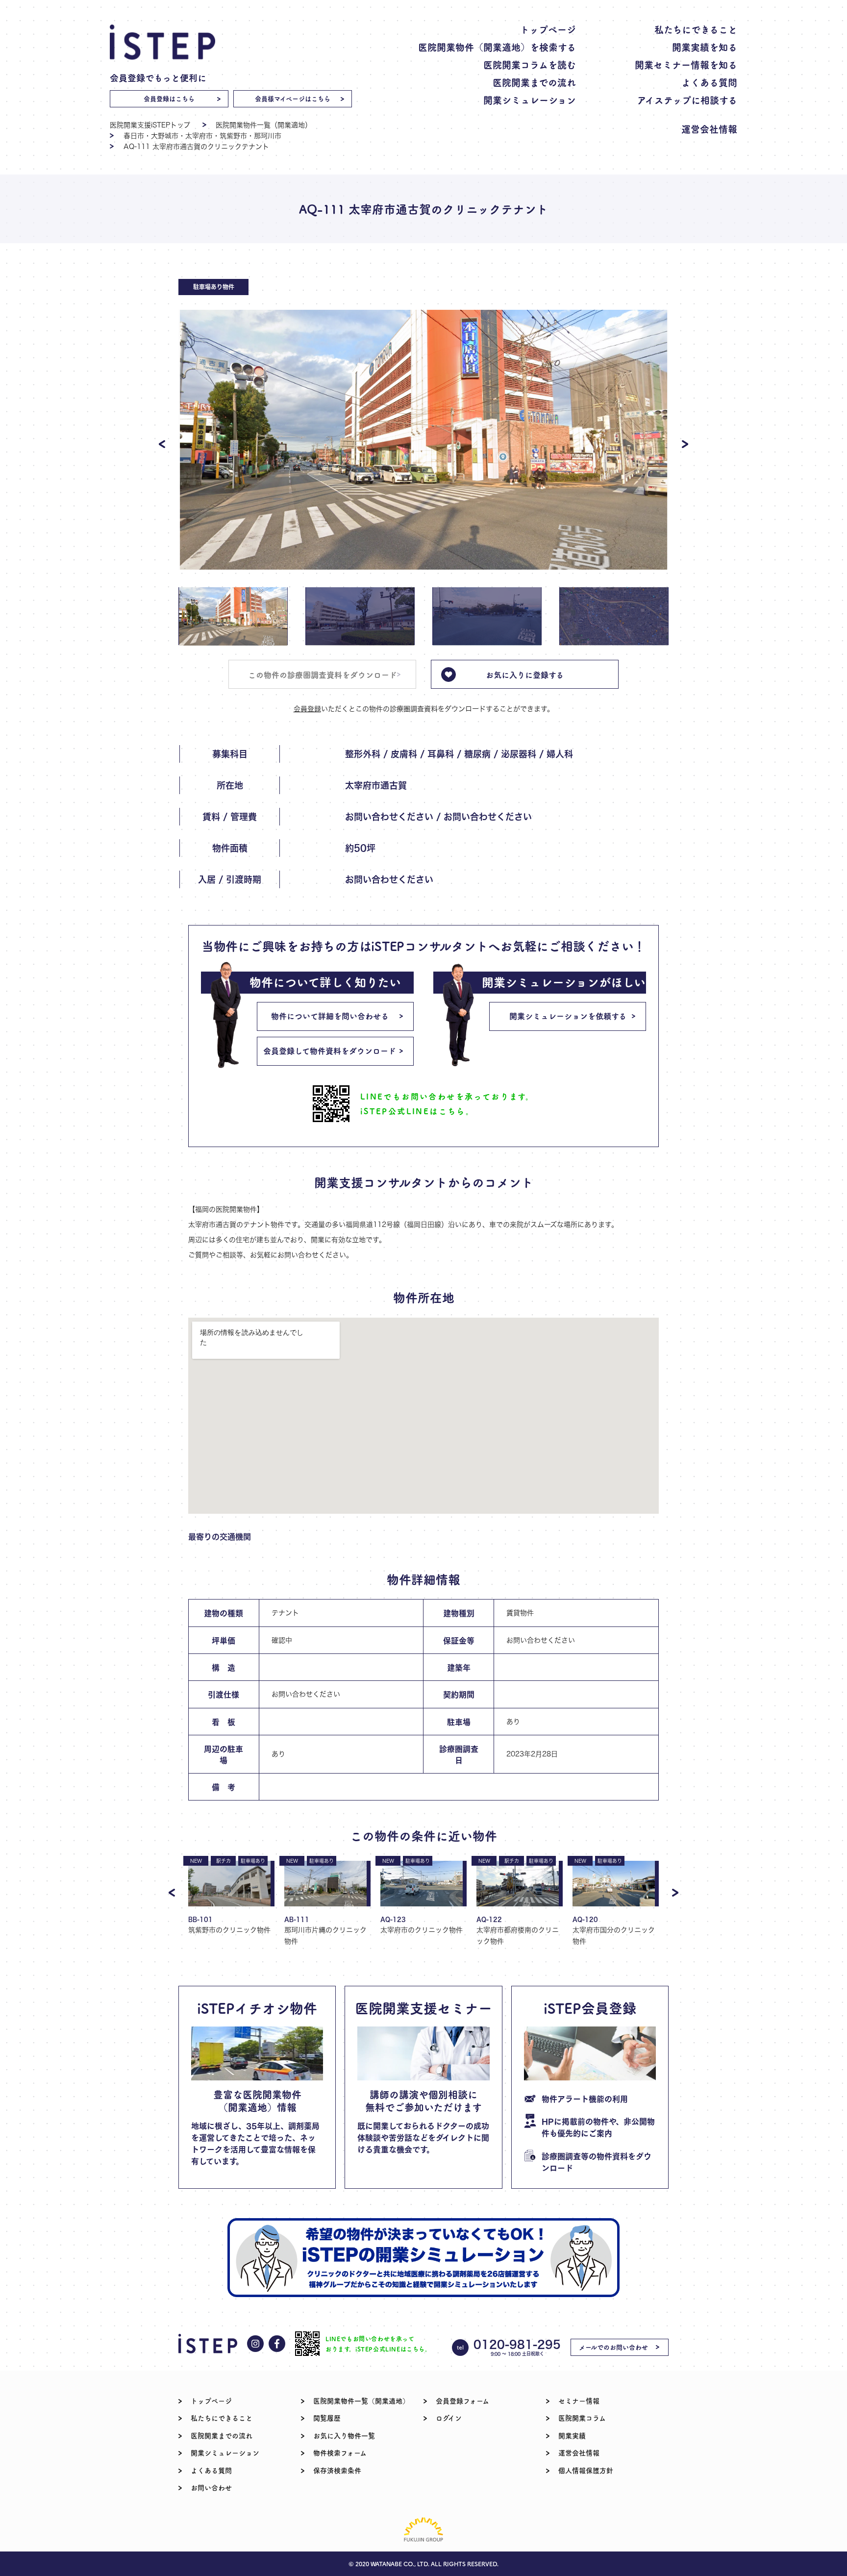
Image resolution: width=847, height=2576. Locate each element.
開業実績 (572, 2435)
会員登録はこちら (169, 98)
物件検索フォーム (340, 2452)
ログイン (449, 2418)
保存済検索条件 (337, 2470)
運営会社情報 (709, 129)
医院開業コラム (582, 2418)
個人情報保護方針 (586, 2470)
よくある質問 (709, 82)
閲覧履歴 (327, 2418)
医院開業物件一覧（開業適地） (264, 125)
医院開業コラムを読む (530, 64)
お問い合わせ (211, 2487)
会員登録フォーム (462, 2401)
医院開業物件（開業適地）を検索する (497, 47)
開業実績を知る (705, 47)
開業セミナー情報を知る (686, 64)
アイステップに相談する (687, 100)
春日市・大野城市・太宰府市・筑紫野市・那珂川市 (202, 136)
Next (685, 444)
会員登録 (307, 709)
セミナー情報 (579, 2401)
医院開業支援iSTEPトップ (150, 125)
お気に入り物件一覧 (344, 2435)
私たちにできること (696, 29)
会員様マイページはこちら (293, 98)
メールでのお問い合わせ (613, 2347)
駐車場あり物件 (214, 287)
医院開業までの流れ (534, 82)
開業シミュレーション (530, 100)
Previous (162, 444)
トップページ (548, 29)
